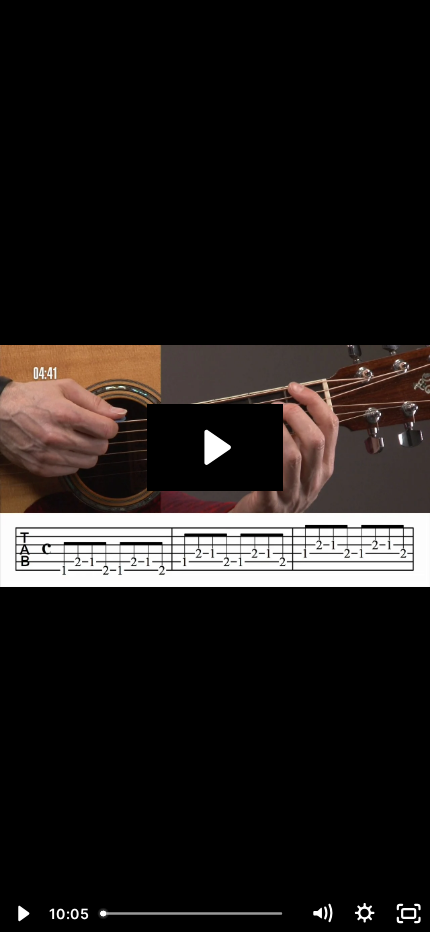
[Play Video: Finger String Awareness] (214, 447)
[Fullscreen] (408, 913)
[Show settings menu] (364, 913)
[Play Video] (21, 913)
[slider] (196, 913)
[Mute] (321, 913)
